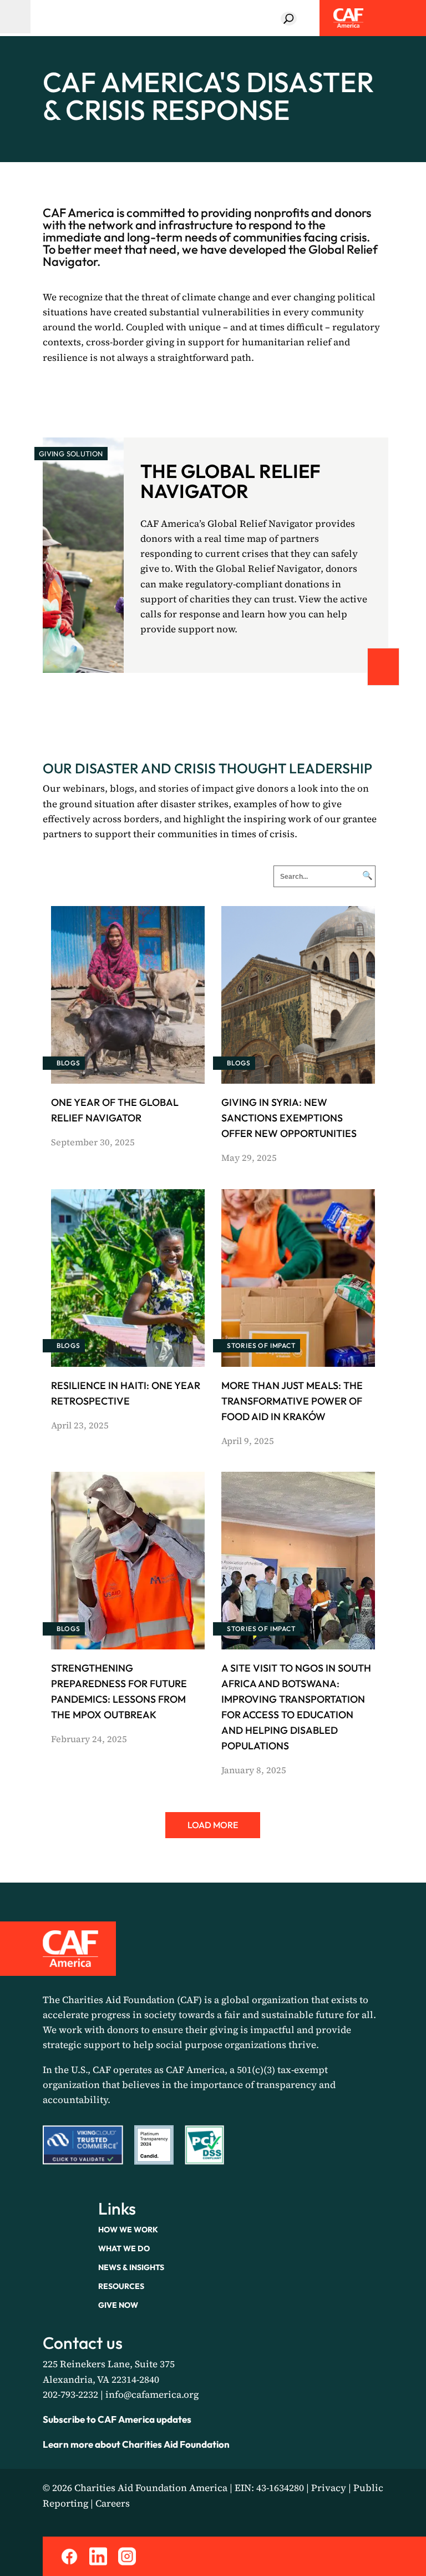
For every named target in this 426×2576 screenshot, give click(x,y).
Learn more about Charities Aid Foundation (136, 2444)
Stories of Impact (261, 1345)
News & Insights (131, 2267)
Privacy (329, 2488)
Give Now (118, 2305)
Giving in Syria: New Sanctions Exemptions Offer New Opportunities (289, 1118)
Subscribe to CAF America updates (117, 2419)
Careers (113, 2503)
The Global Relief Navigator (230, 481)
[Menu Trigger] (15, 17)
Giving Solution (71, 454)
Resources (121, 2286)
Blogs (69, 1063)
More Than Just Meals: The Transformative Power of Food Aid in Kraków (292, 1401)
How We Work (128, 2230)
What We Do (124, 2248)
